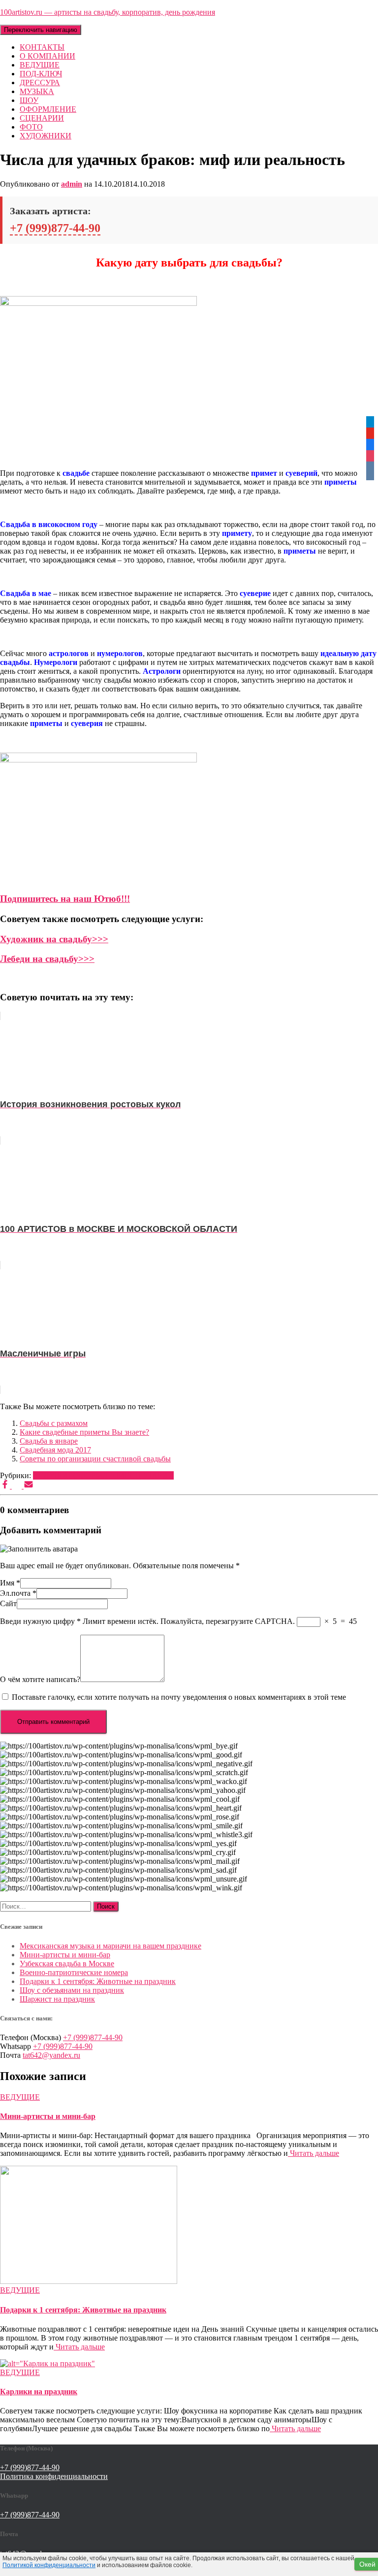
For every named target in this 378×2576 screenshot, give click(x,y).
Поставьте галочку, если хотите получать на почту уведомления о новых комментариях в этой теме (179, 1697)
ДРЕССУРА (40, 83)
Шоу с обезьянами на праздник (72, 1990)
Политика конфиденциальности (54, 2476)
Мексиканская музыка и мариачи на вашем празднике (110, 1946)
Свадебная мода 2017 (55, 1450)
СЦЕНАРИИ (42, 118)
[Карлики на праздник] (47, 2363)
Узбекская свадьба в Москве (67, 1964)
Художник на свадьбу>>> (54, 939)
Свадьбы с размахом (54, 1423)
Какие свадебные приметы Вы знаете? (84, 1432)
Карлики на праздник (39, 2392)
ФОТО (31, 127)
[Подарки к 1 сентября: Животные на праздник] (89, 2281)
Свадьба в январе (49, 1441)
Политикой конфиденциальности (49, 2565)
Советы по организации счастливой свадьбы (95, 1459)
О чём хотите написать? (40, 1679)
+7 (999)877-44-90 (55, 228)
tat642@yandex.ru (51, 2055)
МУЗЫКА (37, 91)
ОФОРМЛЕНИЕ (48, 109)
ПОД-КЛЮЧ (41, 74)
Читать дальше (314, 2153)
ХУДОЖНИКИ (46, 136)
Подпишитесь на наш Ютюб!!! (65, 899)
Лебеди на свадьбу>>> (47, 959)
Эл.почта (18, 1593)
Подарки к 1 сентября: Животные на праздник (98, 1981)
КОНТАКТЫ (42, 47)
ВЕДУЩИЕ (40, 65)
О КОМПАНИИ (47, 56)
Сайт (8, 1603)
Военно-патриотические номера (74, 1972)
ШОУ (29, 100)
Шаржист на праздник (57, 1999)
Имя (10, 1583)
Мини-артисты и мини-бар (65, 1955)
